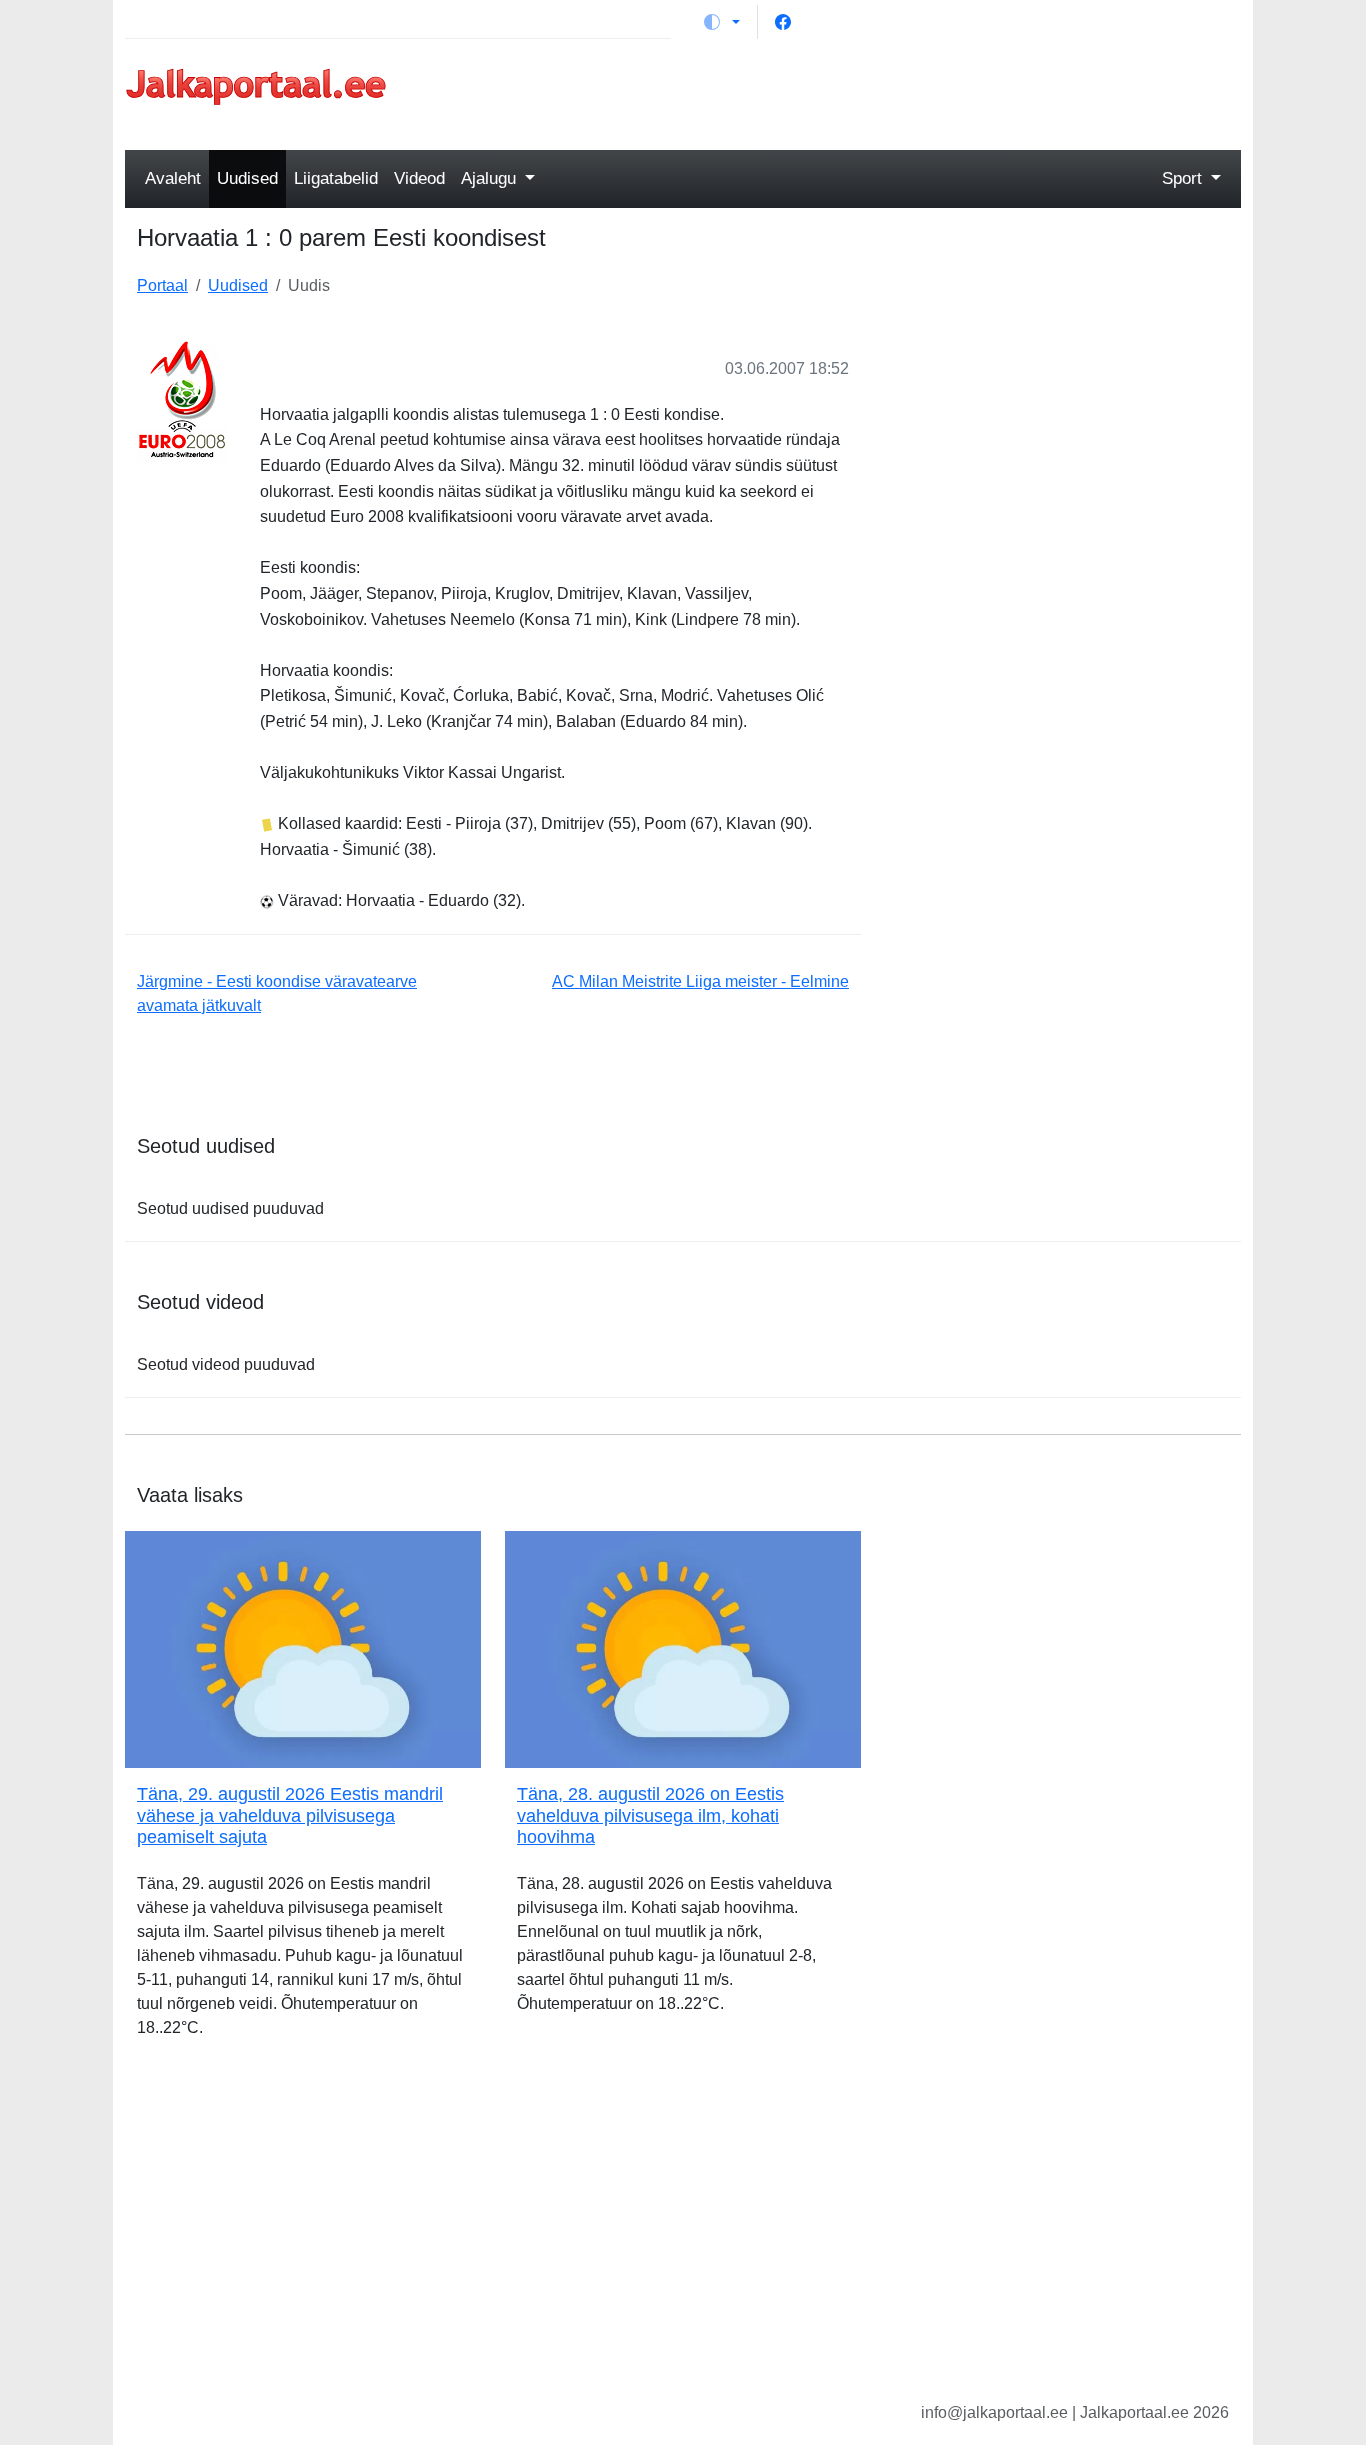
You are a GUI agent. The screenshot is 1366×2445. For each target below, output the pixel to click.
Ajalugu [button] (491, 178)
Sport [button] (1184, 178)
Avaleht (173, 178)
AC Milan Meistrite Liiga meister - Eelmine (700, 981)
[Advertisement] (825, 92)
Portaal (162, 285)
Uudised (247, 178)
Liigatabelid (336, 178)
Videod (419, 178)
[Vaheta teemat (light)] (722, 22)
